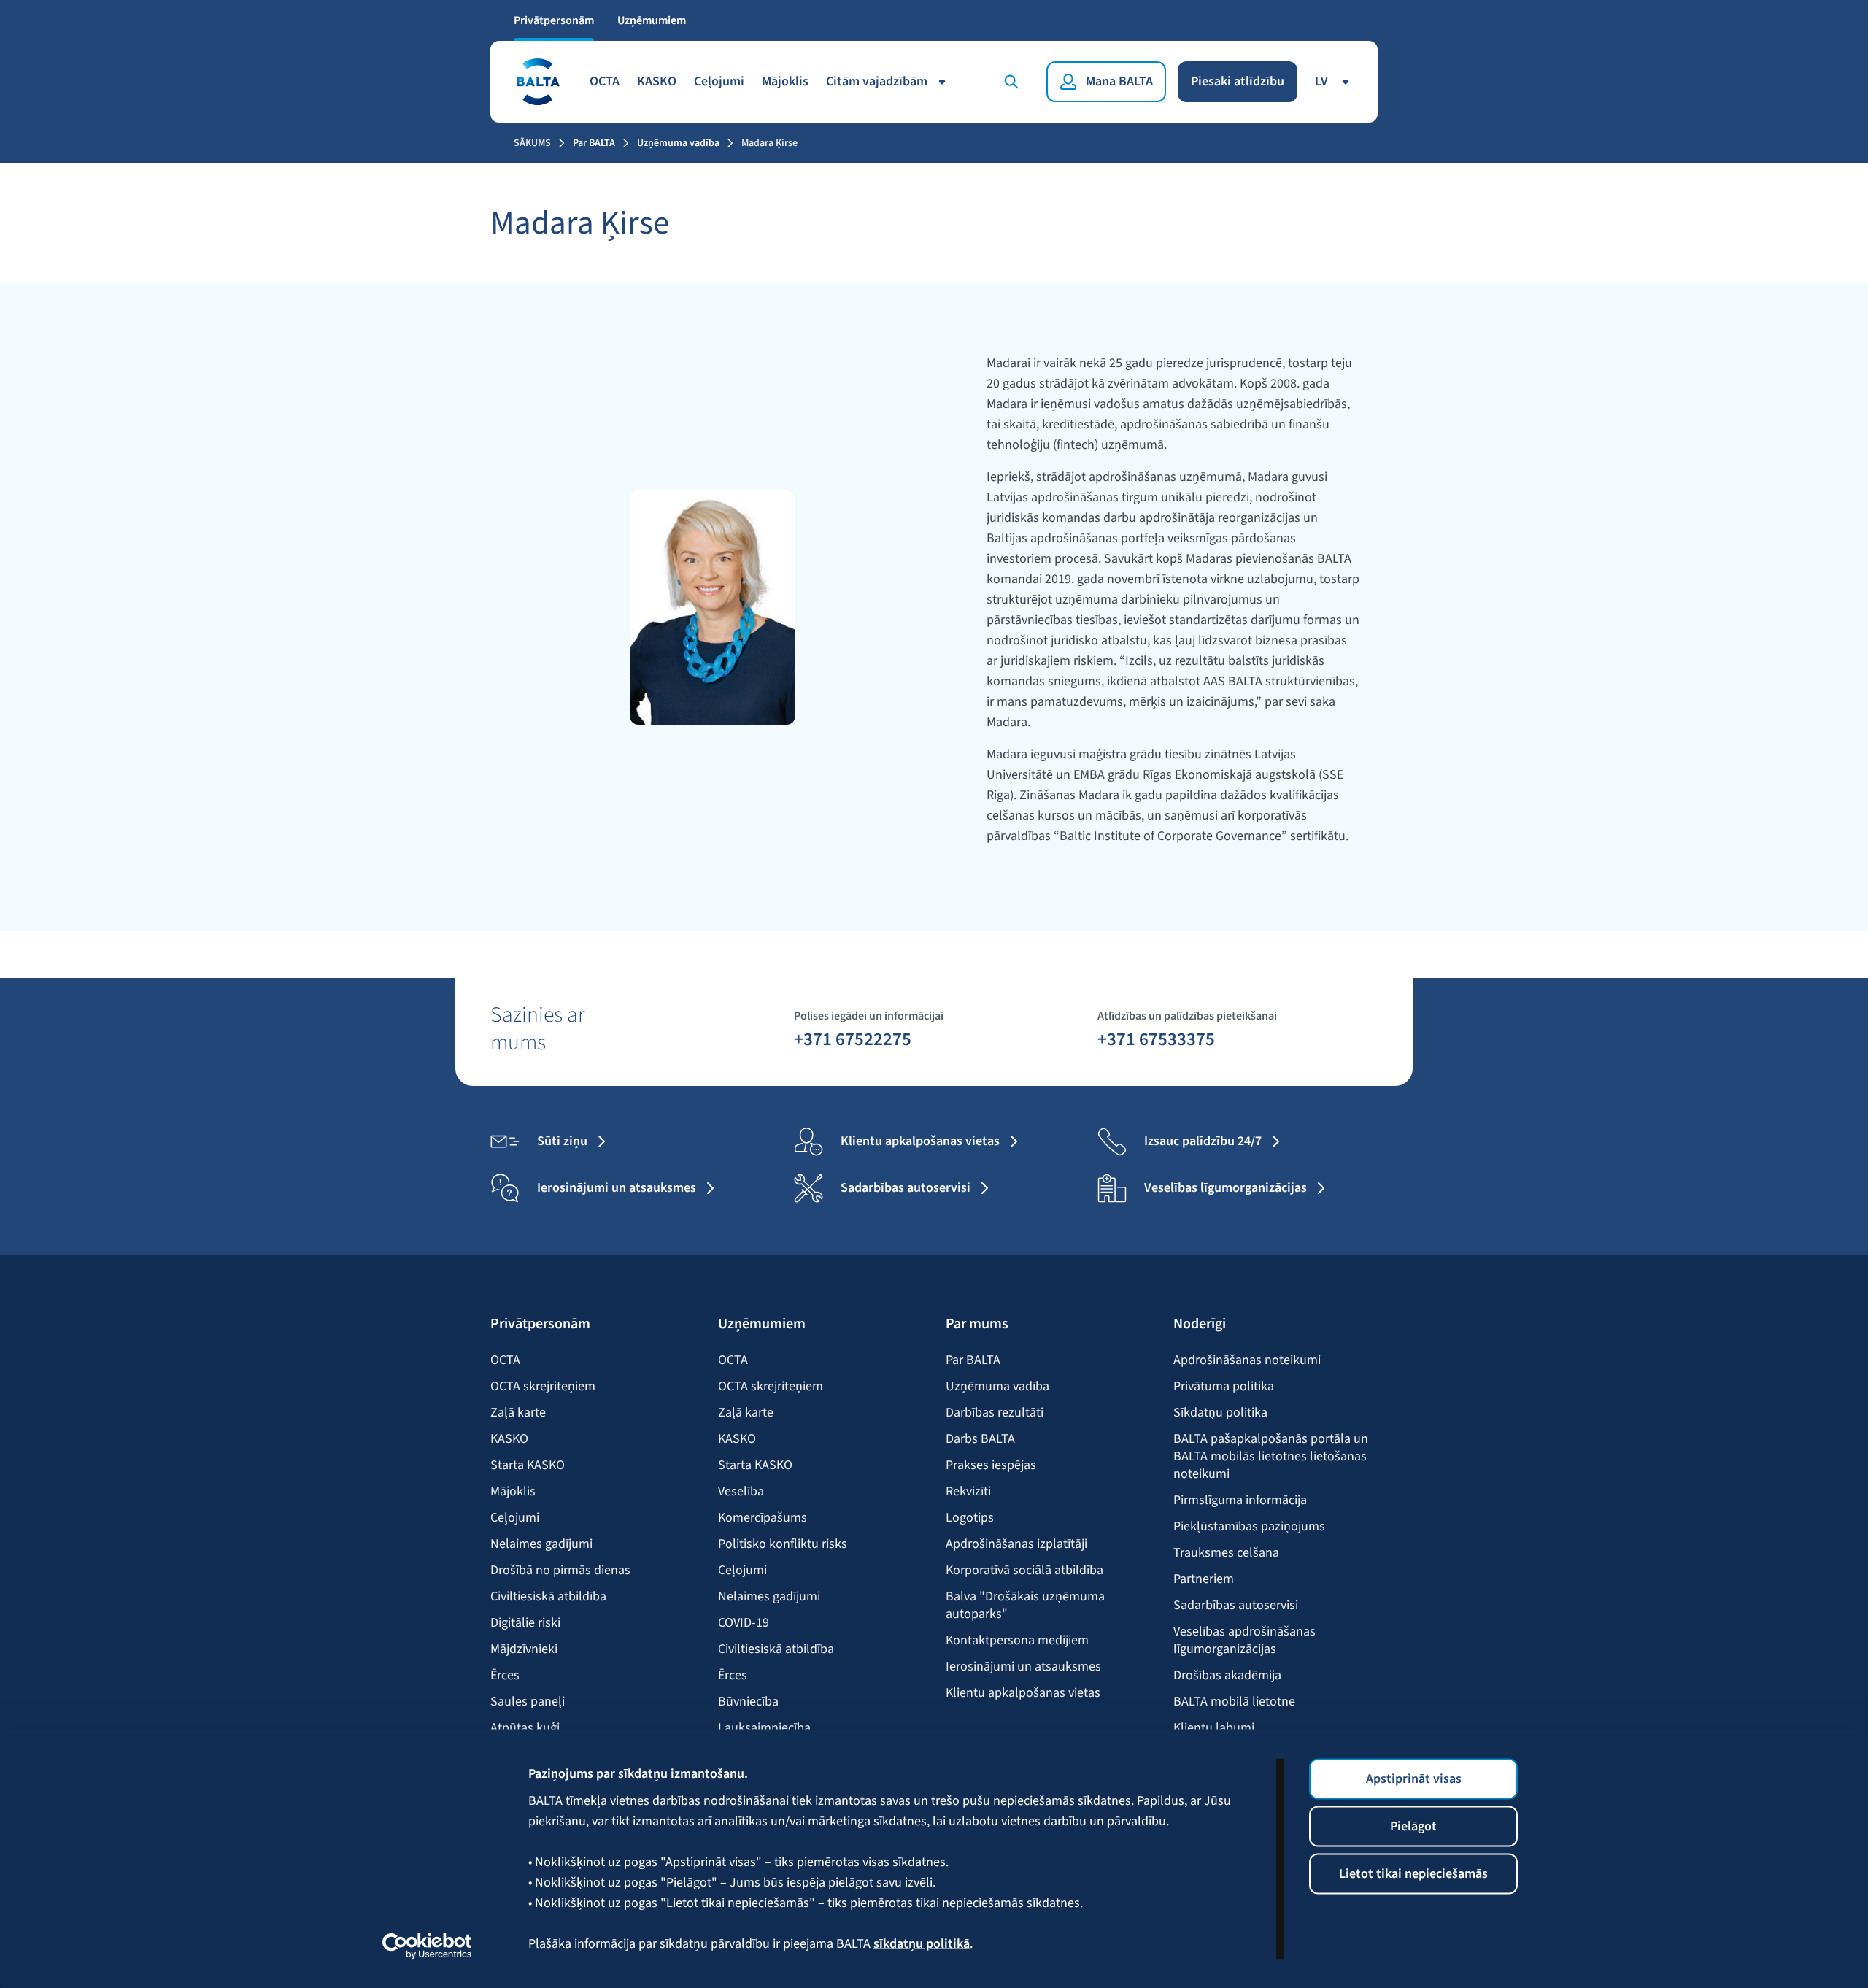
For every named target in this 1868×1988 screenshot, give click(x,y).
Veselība (741, 1492)
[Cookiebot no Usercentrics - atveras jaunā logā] (427, 1946)
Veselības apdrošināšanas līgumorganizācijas (1244, 1641)
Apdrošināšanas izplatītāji (1016, 1544)
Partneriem (1204, 1579)
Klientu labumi (1214, 1728)
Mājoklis (785, 81)
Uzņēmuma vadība (678, 143)
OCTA (605, 81)
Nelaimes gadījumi (541, 1544)
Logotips (970, 1518)
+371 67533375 (1156, 1039)
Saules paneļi (528, 1702)
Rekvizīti (968, 1492)
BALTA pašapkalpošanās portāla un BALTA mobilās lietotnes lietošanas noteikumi (1271, 1457)
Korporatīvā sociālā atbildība (1024, 1571)
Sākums (532, 143)
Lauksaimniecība (764, 1728)
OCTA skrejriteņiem (543, 1387)
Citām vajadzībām (877, 81)
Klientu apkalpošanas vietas (1023, 1693)
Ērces (505, 1676)
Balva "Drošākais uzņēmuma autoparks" (1025, 1606)
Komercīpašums (763, 1518)
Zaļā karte (518, 1413)
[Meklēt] (1014, 82)
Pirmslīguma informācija (1240, 1500)
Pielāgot (1413, 1826)
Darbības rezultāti (995, 1413)
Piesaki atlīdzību (1238, 81)
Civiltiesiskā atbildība (548, 1597)
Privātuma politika (1224, 1387)
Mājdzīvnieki (524, 1649)
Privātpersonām (554, 20)
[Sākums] (537, 82)
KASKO (657, 81)
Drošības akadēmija (1227, 1676)
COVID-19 (744, 1623)
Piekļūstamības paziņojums (1249, 1527)
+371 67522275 (853, 1039)
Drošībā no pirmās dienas (560, 1571)
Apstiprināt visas (1414, 1779)
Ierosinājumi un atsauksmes (1023, 1667)
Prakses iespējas (991, 1465)
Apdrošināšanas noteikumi (1247, 1360)
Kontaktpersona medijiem (1017, 1641)
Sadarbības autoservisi (1236, 1606)
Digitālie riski (525, 1623)
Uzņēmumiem (652, 20)
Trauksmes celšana (1226, 1553)
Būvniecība (748, 1702)
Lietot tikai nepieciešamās (1413, 1874)
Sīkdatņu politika (1220, 1413)
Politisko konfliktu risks (783, 1544)
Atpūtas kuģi (525, 1728)
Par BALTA (594, 143)
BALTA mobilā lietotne (1234, 1702)
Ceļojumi (719, 81)
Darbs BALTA (980, 1439)
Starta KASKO (528, 1465)
